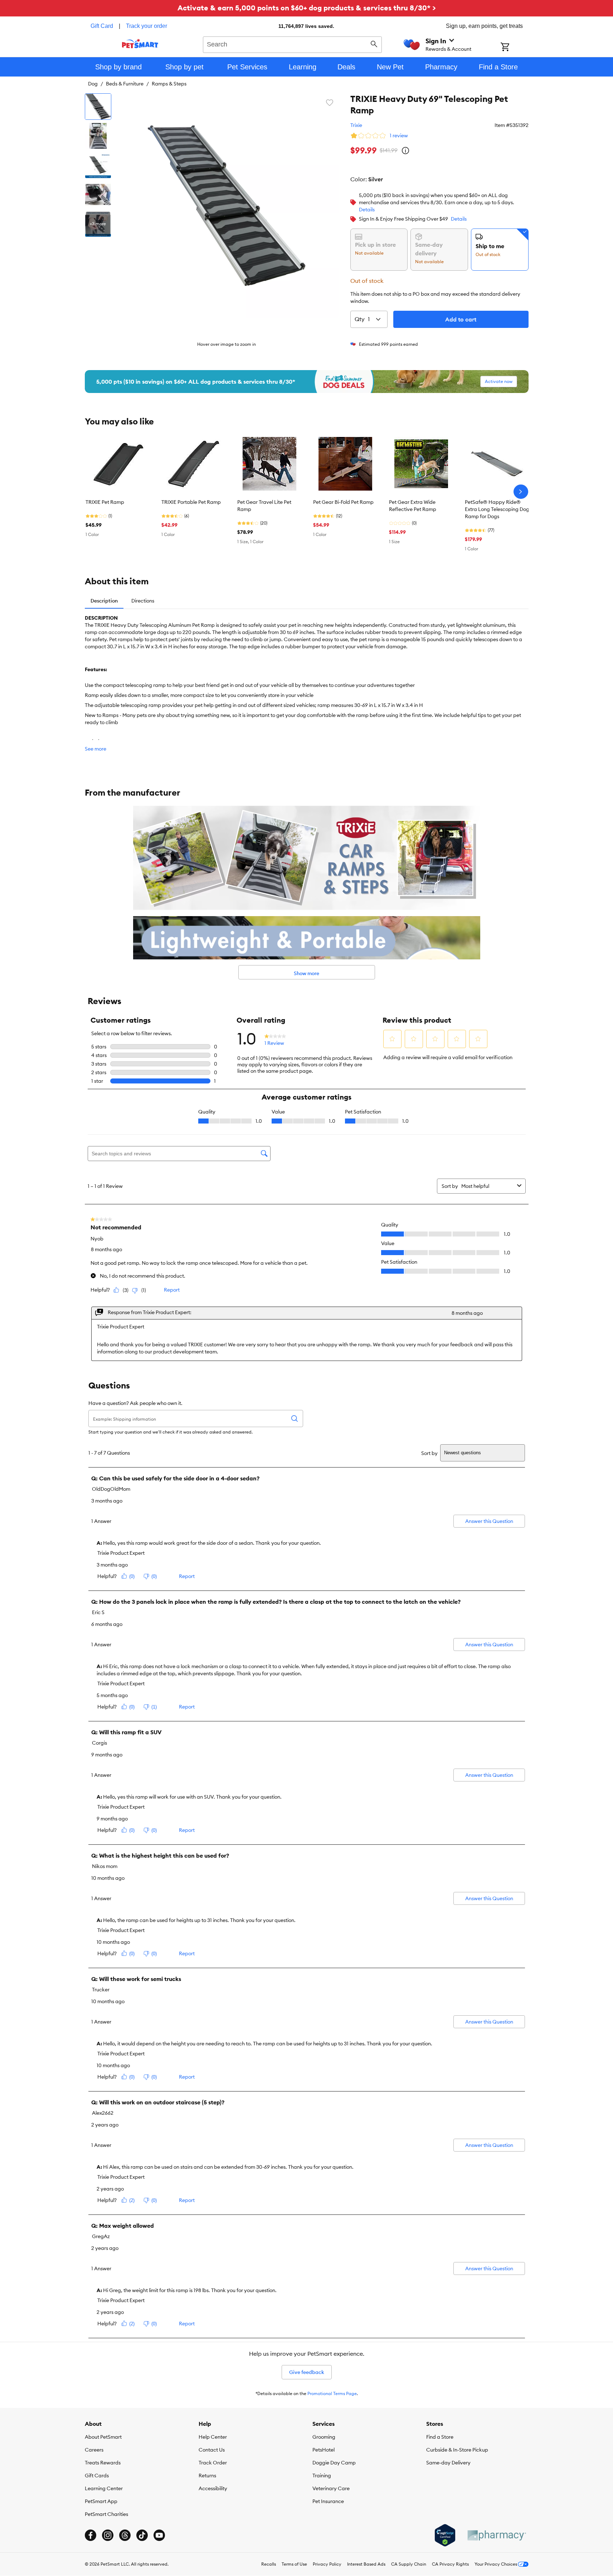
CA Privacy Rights (450, 2564)
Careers (94, 2450)
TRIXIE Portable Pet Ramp (191, 502)
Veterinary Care (331, 2488)
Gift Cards (97, 2476)
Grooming (324, 2437)
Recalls (269, 2564)
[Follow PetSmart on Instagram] (108, 2535)
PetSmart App (101, 2501)
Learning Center (104, 2488)
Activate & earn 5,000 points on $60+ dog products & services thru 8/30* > (307, 8)
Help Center (213, 2437)
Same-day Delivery (448, 2463)
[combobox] (293, 44)
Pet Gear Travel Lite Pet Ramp (264, 506)
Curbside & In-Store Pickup (457, 2450)
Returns (207, 2476)
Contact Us (212, 2450)
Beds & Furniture (125, 84)
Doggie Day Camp (334, 2463)
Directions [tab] (143, 601)
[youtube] (159, 2535)
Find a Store (440, 2437)
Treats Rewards (103, 2463)
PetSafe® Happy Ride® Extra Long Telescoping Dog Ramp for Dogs (497, 509)
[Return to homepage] (140, 44)
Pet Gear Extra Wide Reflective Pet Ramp (413, 506)
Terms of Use (294, 2564)
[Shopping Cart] (514, 48)
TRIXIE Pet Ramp (105, 502)
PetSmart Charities (106, 2514)
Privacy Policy (327, 2564)
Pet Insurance (328, 2501)
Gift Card (102, 26)
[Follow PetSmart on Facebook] (91, 2535)
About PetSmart (103, 2437)
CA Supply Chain (409, 2564)
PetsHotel (323, 2450)
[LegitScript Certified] (445, 2535)
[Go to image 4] (98, 195)
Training (322, 2476)
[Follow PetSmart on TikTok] (142, 2535)
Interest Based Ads (366, 2564)
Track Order (213, 2463)
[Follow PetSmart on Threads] (125, 2535)
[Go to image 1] (98, 107)
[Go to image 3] (98, 165)
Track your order (147, 26)
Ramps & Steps (169, 84)
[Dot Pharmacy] (496, 2535)
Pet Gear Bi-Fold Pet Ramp (343, 502)
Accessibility (213, 2488)
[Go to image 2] (98, 136)
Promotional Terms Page (332, 2393)
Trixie (356, 125)
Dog (93, 84)
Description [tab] (104, 601)
